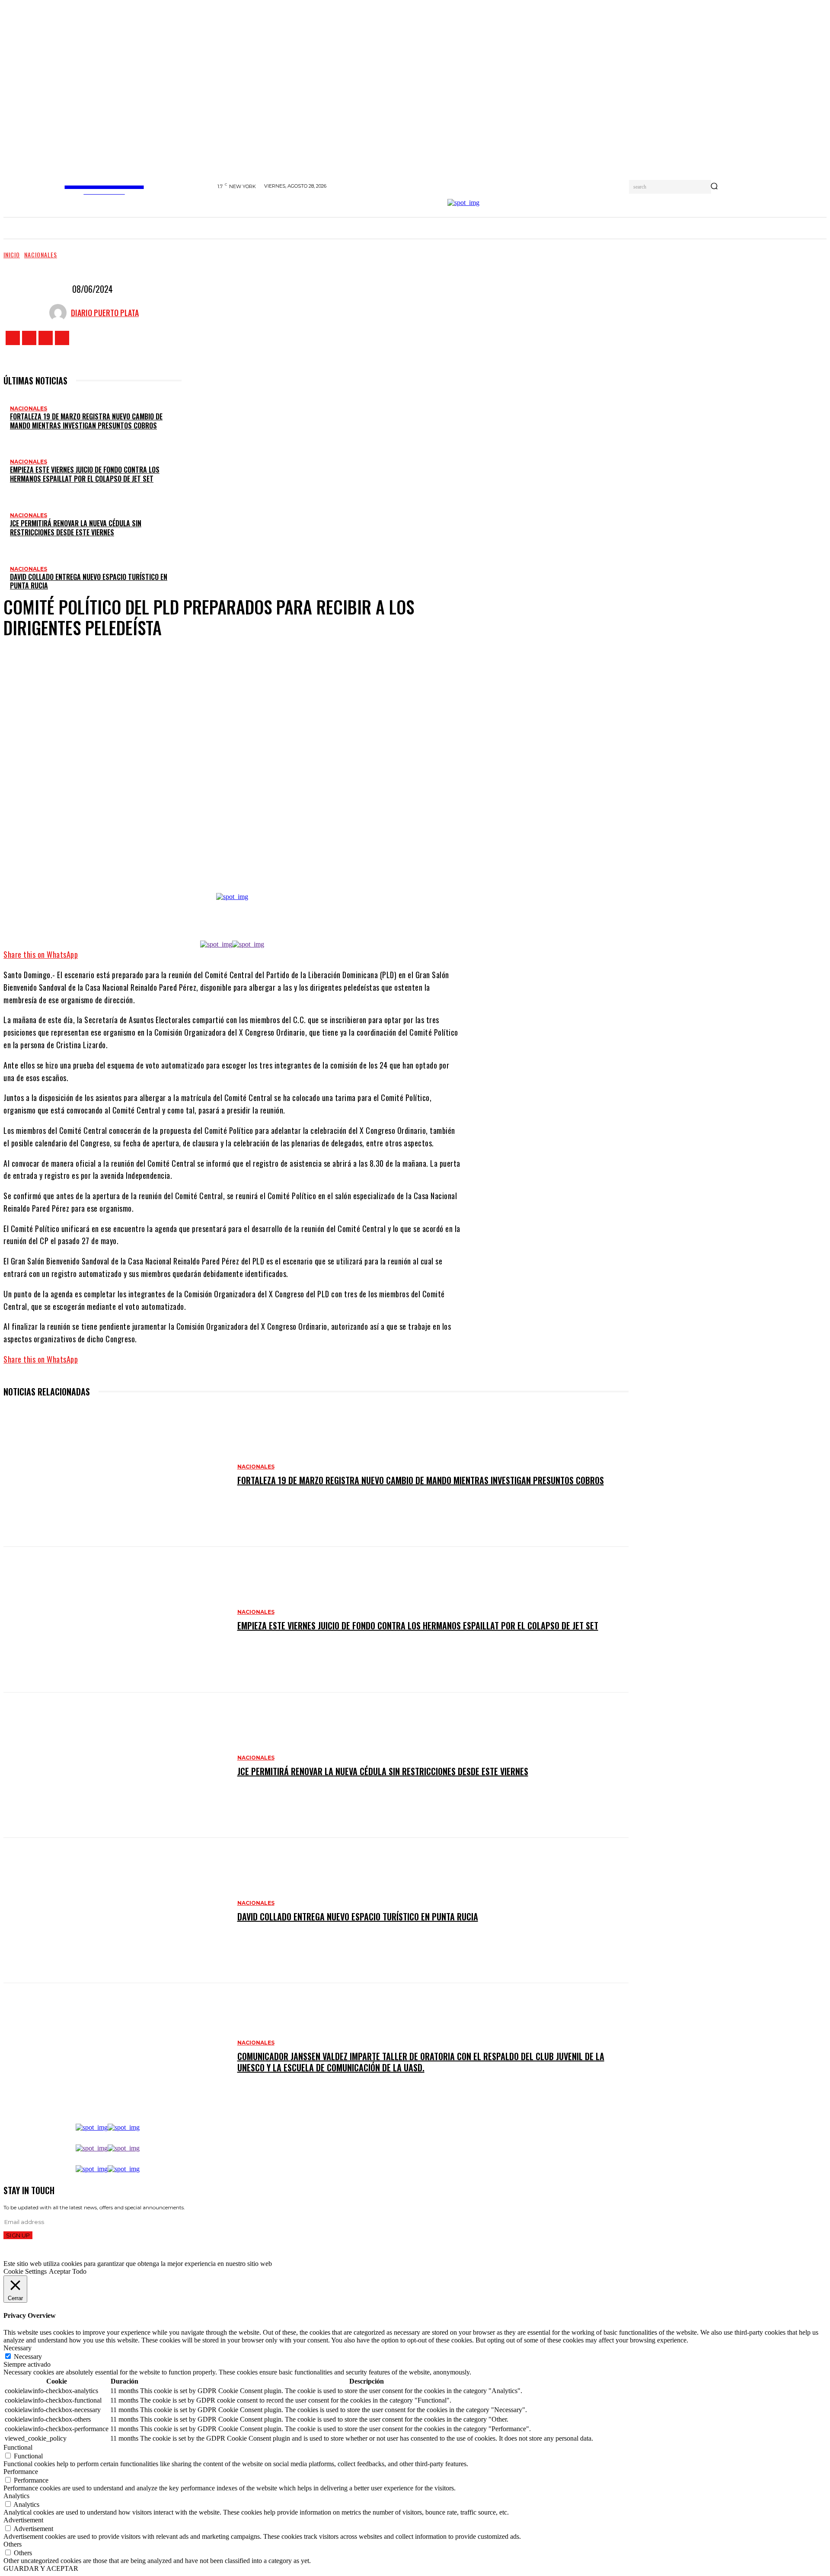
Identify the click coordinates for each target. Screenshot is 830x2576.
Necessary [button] (18, 2348)
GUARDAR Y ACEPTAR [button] (41, 2568)
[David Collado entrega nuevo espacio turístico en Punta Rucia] (116, 1910)
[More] (310, 914)
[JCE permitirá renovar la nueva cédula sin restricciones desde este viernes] (116, 1765)
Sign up (18, 2235)
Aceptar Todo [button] (68, 2271)
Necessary (28, 2357)
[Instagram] (29, 338)
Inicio (12, 254)
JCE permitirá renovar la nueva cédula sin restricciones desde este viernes (76, 528)
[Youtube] (62, 338)
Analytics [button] (16, 2496)
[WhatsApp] (278, 914)
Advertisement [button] (23, 2520)
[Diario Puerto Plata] (60, 313)
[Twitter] (46, 338)
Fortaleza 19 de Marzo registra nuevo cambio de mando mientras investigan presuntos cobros (86, 421)
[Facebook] (13, 338)
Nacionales (41, 254)
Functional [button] (18, 2447)
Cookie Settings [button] (25, 2271)
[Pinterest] (252, 914)
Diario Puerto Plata (105, 313)
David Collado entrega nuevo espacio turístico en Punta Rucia (89, 581)
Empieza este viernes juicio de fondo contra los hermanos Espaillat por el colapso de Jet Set (85, 474)
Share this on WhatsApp (41, 954)
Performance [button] (21, 2472)
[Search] (714, 187)
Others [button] (13, 2544)
